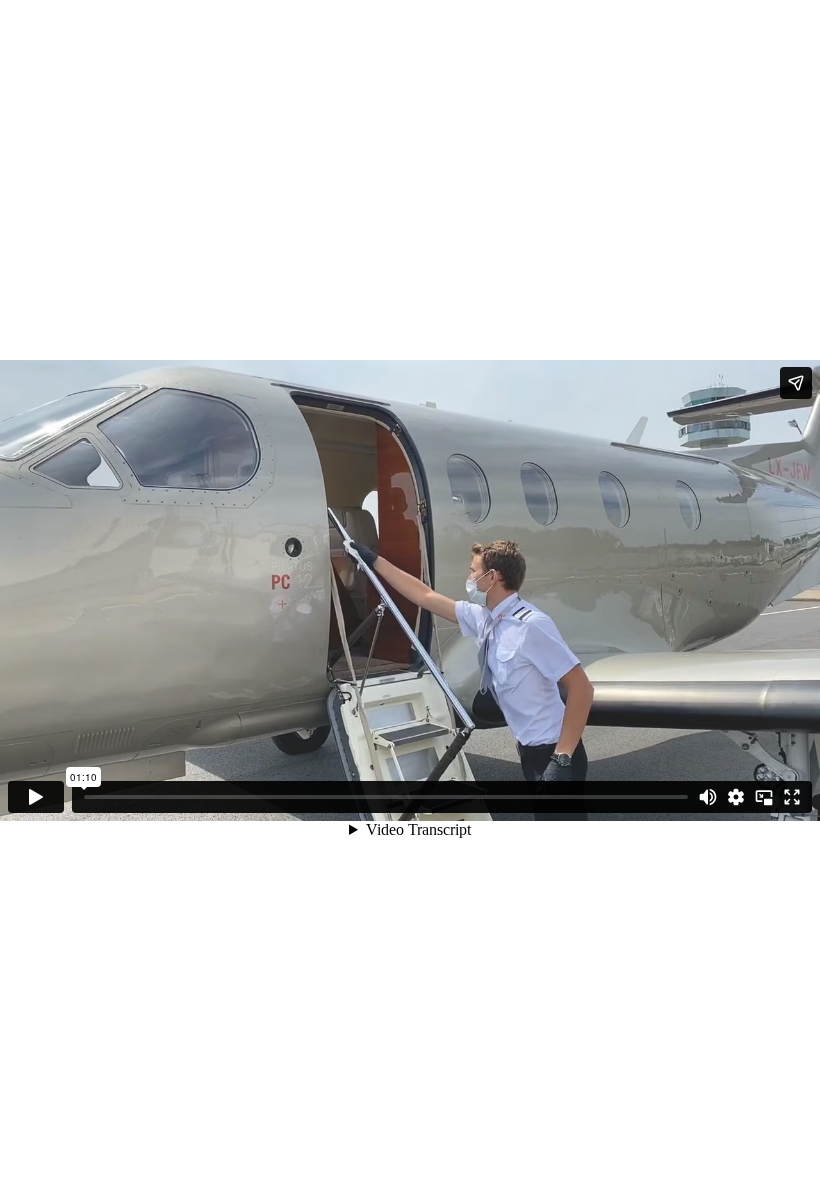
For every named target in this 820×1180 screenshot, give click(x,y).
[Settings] (736, 797)
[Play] (36, 797)
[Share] (796, 383)
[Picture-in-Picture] (764, 797)
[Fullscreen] (792, 797)
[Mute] (708, 797)
